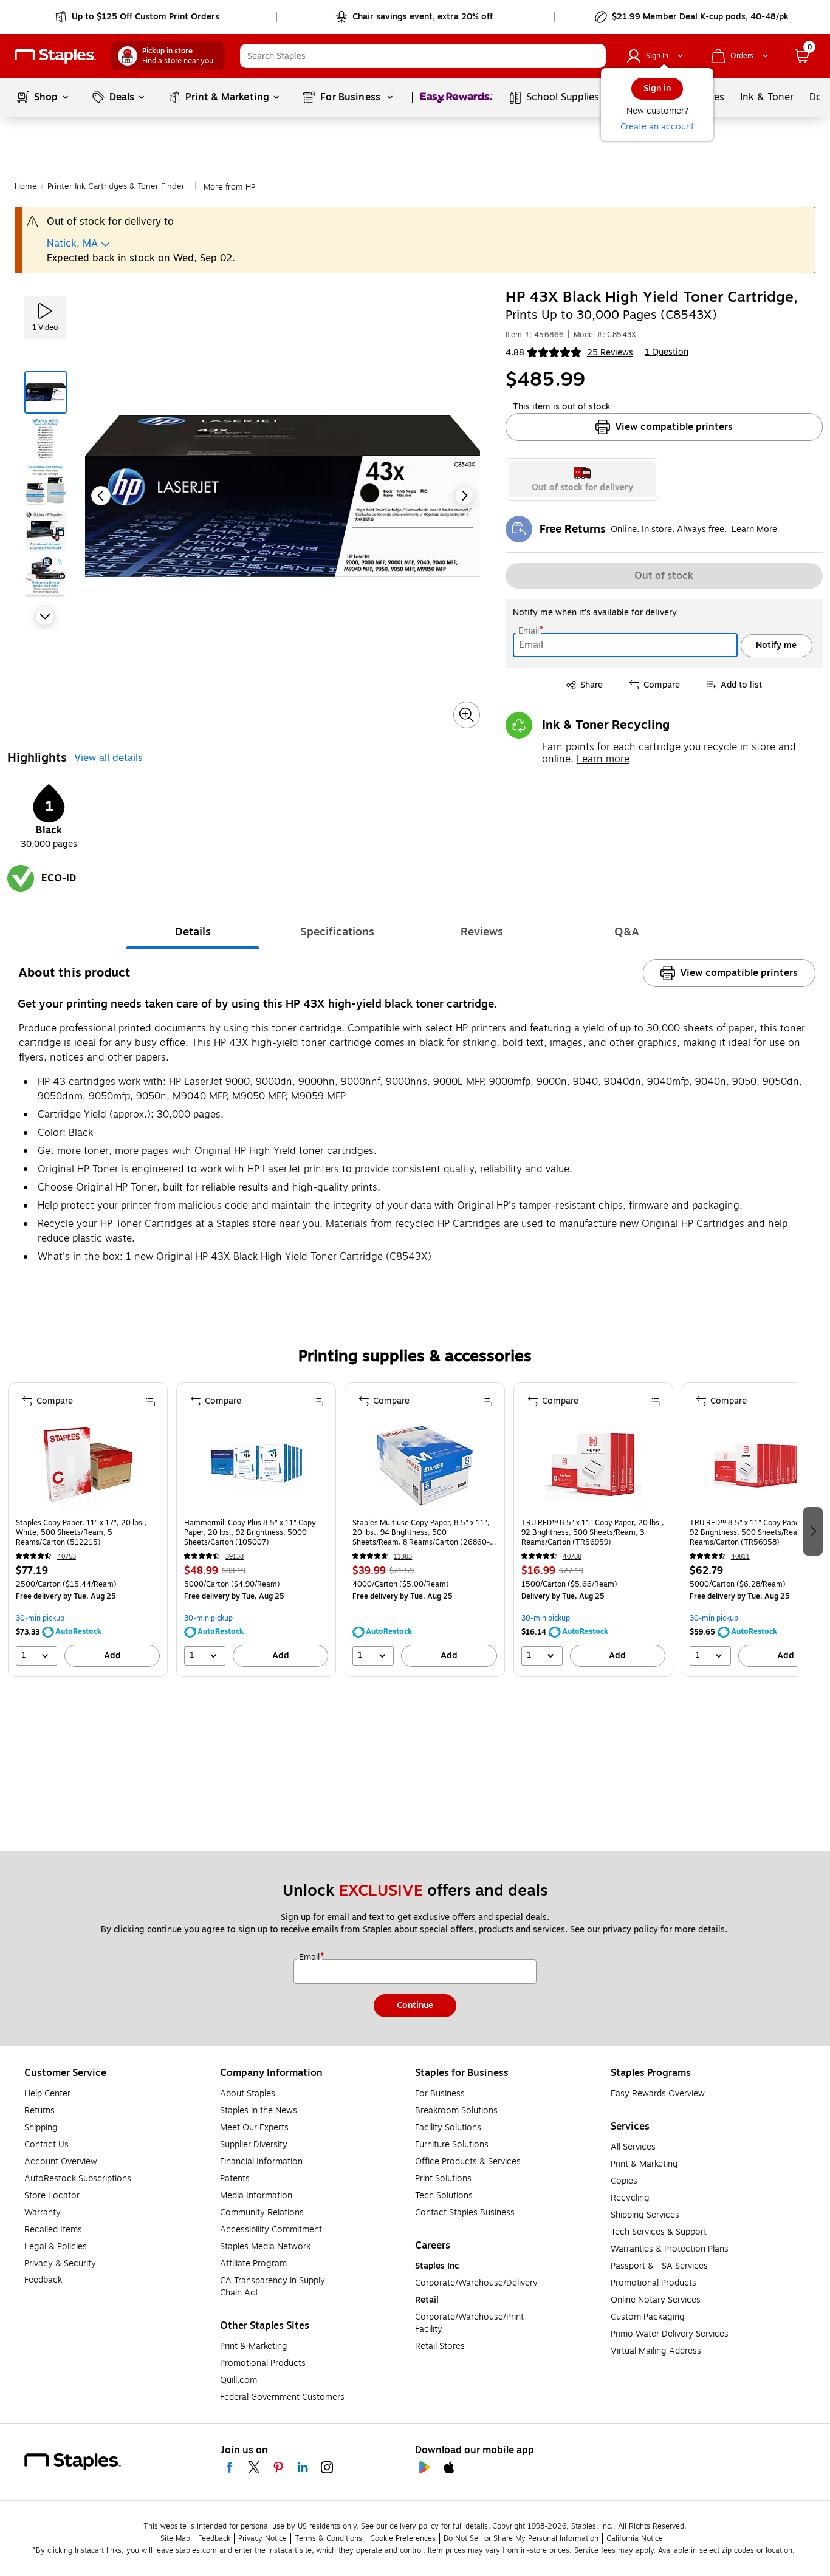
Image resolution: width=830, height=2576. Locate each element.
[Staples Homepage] (55, 56)
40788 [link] (572, 1556)
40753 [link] (67, 1556)
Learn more (603, 759)
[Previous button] (101, 496)
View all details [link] (108, 758)
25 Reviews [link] (610, 353)
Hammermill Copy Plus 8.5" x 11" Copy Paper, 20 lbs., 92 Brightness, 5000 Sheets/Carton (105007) (250, 1532)
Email (530, 631)
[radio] (582, 479)
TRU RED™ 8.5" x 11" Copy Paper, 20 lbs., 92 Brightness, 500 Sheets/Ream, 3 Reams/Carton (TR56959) (593, 1532)
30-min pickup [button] (40, 1618)
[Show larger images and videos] (467, 715)
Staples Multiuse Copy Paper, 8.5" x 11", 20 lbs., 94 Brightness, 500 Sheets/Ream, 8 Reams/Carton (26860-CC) (421, 1532)
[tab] (193, 932)
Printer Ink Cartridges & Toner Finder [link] (116, 186)
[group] (88, 1530)
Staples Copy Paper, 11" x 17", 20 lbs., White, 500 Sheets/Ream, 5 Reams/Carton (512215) (81, 1532)
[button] (594, 56)
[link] (138, 17)
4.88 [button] (515, 353)
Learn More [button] (754, 529)
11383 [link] (403, 1556)
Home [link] (26, 186)
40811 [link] (740, 1556)
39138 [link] (235, 1556)
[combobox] (423, 56)
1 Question (667, 352)
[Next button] (45, 616)
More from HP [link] (229, 187)
